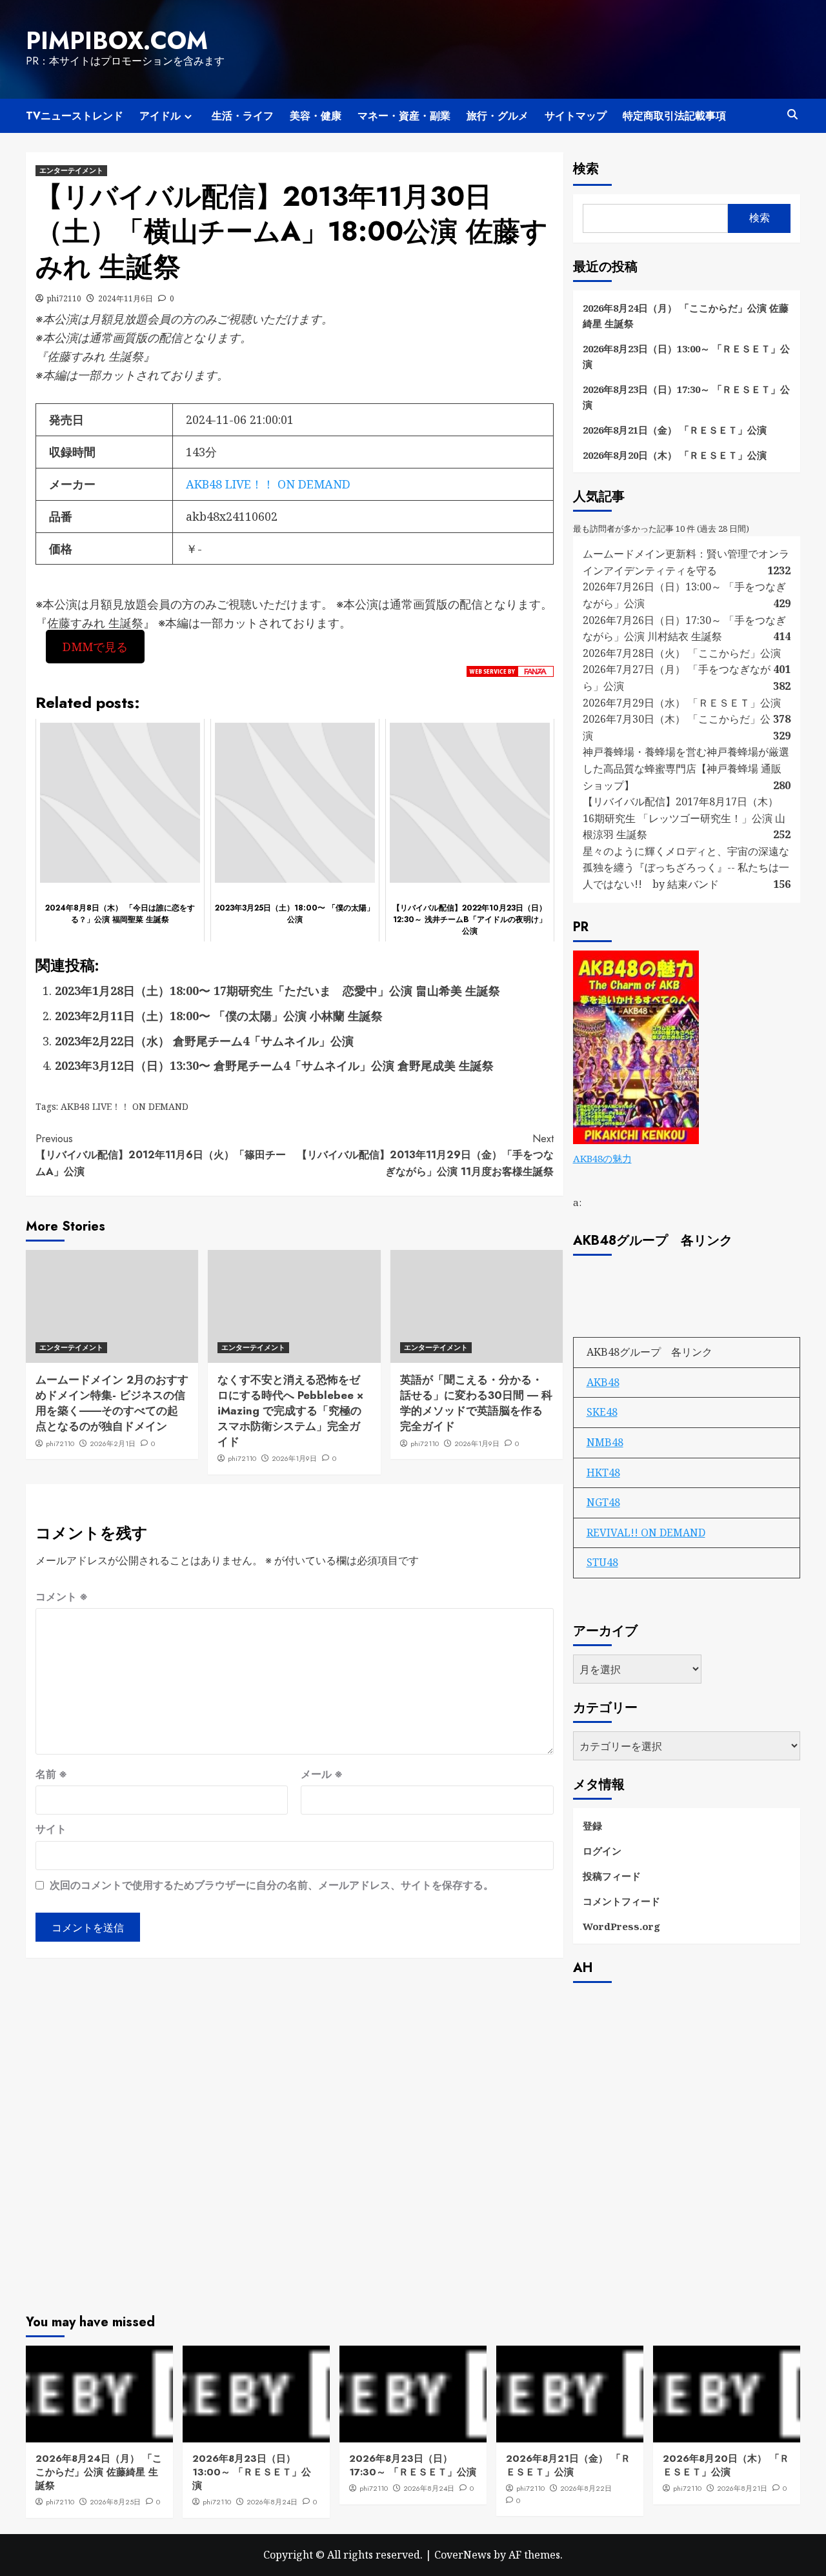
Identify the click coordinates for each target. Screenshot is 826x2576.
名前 (51, 1774)
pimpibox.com (117, 41)
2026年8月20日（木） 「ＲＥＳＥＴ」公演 (675, 455)
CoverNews (463, 2555)
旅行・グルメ (498, 116)
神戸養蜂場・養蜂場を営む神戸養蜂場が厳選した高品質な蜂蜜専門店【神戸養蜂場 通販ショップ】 (686, 768)
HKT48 (603, 1473)
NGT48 (603, 1502)
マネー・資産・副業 (404, 116)
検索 (586, 169)
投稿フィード (612, 1876)
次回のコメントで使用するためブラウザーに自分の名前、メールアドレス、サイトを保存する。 (272, 1885)
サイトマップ (576, 116)
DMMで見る (95, 647)
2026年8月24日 (272, 2502)
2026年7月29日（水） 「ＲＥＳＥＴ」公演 (682, 703)
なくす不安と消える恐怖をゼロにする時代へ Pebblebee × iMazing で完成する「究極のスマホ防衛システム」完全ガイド (290, 1410)
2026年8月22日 (586, 2488)
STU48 (602, 1562)
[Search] (792, 115)
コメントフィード (621, 1901)
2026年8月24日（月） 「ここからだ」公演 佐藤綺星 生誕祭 (686, 316)
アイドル (160, 116)
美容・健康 (316, 116)
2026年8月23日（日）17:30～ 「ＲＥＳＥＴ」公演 (686, 397)
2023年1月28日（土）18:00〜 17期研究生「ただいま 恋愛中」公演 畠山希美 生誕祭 (277, 991)
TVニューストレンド (75, 116)
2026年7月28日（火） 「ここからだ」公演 (682, 653)
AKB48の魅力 (602, 1158)
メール (322, 1774)
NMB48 (605, 1442)
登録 (592, 1826)
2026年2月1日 (113, 1444)
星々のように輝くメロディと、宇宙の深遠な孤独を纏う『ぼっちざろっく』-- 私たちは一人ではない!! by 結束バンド (686, 868)
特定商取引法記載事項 (674, 116)
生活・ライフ (243, 116)
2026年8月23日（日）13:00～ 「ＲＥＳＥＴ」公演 (686, 356)
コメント (62, 1596)
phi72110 (64, 298)
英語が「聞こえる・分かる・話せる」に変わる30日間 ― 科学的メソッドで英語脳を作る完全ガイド (476, 1403)
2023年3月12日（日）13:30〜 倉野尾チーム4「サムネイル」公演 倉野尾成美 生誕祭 (274, 1065)
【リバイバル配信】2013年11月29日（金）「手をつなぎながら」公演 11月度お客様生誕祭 (425, 1155)
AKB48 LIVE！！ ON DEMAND (268, 484)
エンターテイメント (71, 170)
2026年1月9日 (294, 1458)
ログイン (602, 1851)
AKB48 (603, 1382)
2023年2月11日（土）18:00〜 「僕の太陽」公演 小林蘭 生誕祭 (219, 1016)
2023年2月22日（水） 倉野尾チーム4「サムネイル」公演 (204, 1041)
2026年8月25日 (115, 2502)
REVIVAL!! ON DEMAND (646, 1533)
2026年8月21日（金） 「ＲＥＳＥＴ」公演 (675, 430)
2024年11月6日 (126, 298)
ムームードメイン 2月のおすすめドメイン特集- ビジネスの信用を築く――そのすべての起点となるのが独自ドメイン (112, 1403)
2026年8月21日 (742, 2488)
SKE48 (602, 1412)
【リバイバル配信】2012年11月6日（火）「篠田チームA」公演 (161, 1155)
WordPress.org (621, 1926)
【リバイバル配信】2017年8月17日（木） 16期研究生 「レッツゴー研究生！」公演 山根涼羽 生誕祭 (684, 818)
